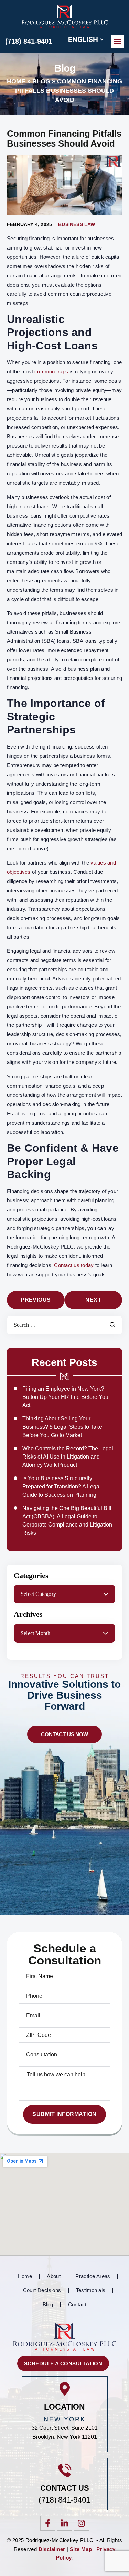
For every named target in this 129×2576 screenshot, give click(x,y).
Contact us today (74, 1265)
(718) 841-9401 (29, 41)
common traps (51, 372)
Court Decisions (42, 2290)
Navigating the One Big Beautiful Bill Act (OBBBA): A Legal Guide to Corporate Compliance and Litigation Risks (67, 1521)
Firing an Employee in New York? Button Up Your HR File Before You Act (65, 1397)
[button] (118, 42)
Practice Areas (93, 2276)
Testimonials (91, 2290)
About (54, 2276)
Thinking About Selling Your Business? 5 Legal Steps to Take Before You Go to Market (62, 1427)
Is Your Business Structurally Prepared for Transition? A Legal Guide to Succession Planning (62, 1487)
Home (16, 81)
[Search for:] (64, 1325)
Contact (77, 2304)
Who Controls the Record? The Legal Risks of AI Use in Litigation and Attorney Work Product (68, 1457)
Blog (41, 81)
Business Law (77, 224)
